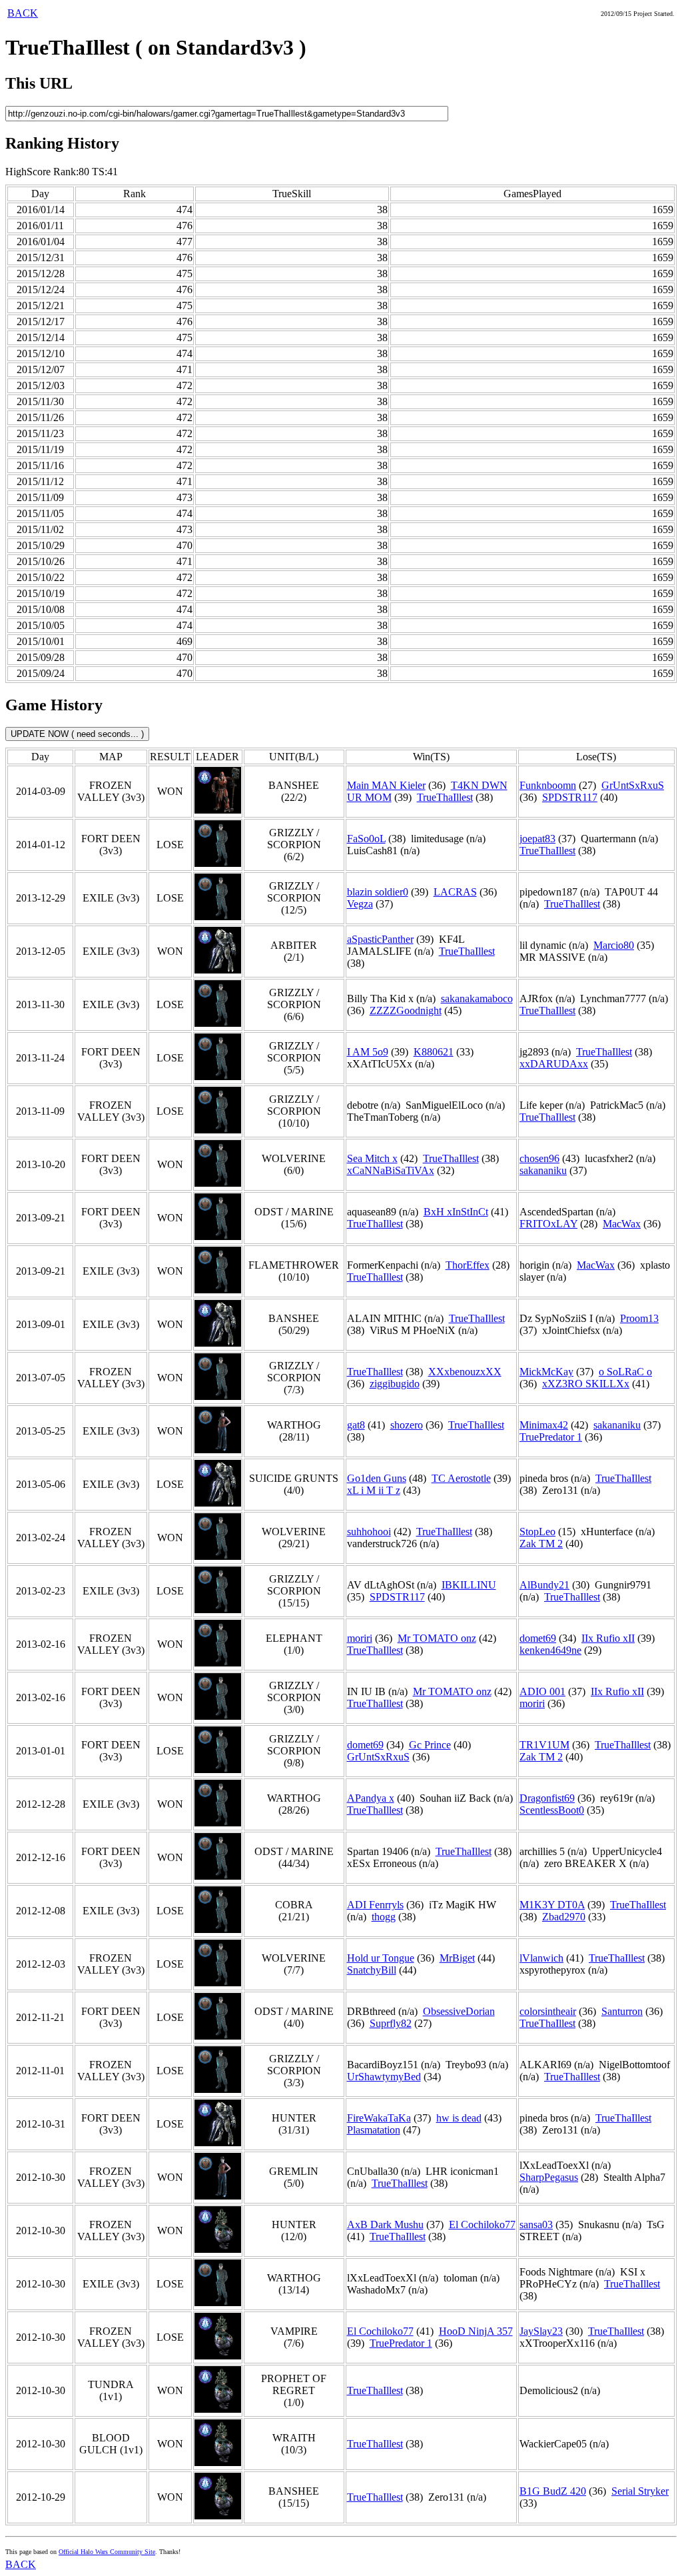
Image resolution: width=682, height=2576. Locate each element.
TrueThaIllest (445, 797)
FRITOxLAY (548, 1224)
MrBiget (457, 1958)
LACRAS (455, 892)
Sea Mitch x (372, 1158)
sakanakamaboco (477, 998)
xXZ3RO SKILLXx (586, 1384)
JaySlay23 (541, 2331)
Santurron (622, 2011)
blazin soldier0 (378, 892)
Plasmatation (374, 2130)
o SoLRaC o (625, 1372)
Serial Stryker (640, 2491)
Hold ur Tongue (381, 1958)
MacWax (622, 1224)
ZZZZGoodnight (406, 1010)
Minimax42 (544, 1425)
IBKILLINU (469, 1585)
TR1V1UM (544, 1745)
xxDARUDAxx (554, 1064)
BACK (23, 13)
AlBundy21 (544, 1585)
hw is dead (459, 2118)
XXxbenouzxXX (465, 1372)
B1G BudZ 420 (553, 2491)
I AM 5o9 (368, 1052)
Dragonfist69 (547, 1798)
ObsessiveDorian (459, 2011)
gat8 (356, 1425)
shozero (407, 1425)
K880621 (434, 1052)
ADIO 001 (542, 1691)
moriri (360, 1638)
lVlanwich (541, 1958)
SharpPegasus (549, 2177)
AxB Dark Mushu (385, 2225)
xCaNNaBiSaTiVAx (391, 1170)
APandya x (371, 1798)
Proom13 (639, 1318)
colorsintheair (548, 2011)
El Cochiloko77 (482, 2225)
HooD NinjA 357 (476, 2331)
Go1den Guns (377, 1478)
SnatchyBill (372, 1970)
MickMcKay (546, 1372)
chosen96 (539, 1158)
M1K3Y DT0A (552, 1905)
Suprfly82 (391, 2023)
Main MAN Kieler (386, 785)
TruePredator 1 (551, 1437)
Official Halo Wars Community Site (107, 2552)
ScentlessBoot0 (552, 1810)
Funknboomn (548, 785)
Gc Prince (430, 1745)
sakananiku (543, 1170)
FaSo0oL (366, 839)
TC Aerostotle (461, 1478)
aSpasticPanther (380, 939)
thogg (384, 1917)
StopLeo (537, 1532)
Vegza (360, 904)
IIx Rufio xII (608, 1638)
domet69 (538, 1638)
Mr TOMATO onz (437, 1638)
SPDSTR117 (570, 797)
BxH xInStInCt (456, 1212)
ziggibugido (395, 1384)
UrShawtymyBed (384, 2077)
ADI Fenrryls (375, 1905)
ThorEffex (468, 1265)
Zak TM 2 (541, 1544)
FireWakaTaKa (379, 2118)
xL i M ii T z (374, 1490)
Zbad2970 (564, 1917)
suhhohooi (369, 1532)
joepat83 (537, 839)
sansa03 (536, 2225)
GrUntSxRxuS (633, 785)
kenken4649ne (550, 1650)
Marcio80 (614, 945)
